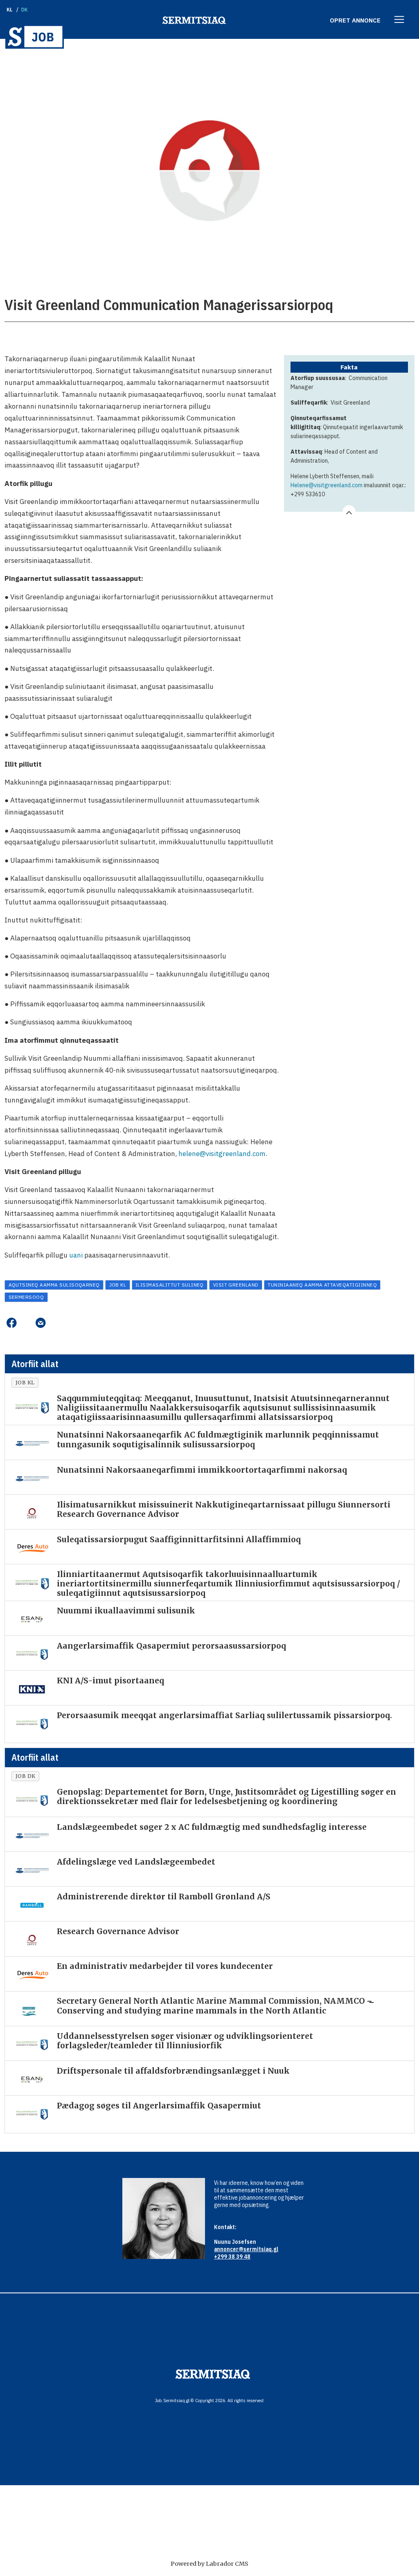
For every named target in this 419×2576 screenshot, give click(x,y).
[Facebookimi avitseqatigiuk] (11, 1323)
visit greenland (236, 1285)
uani (76, 1255)
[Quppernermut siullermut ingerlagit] (35, 37)
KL (10, 10)
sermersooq (26, 1297)
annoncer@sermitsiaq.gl (246, 2249)
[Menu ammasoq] (399, 20)
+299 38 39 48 (232, 2257)
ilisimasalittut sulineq (170, 1285)
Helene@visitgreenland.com (327, 485)
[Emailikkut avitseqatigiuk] (40, 1323)
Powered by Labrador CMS (209, 2564)
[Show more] (349, 512)
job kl (118, 1285)
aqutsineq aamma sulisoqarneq (54, 1285)
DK (25, 10)
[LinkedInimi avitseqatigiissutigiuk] (26, 1323)
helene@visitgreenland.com (222, 1154)
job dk (26, 1776)
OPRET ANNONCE (355, 20)
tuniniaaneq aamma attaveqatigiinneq (322, 1285)
